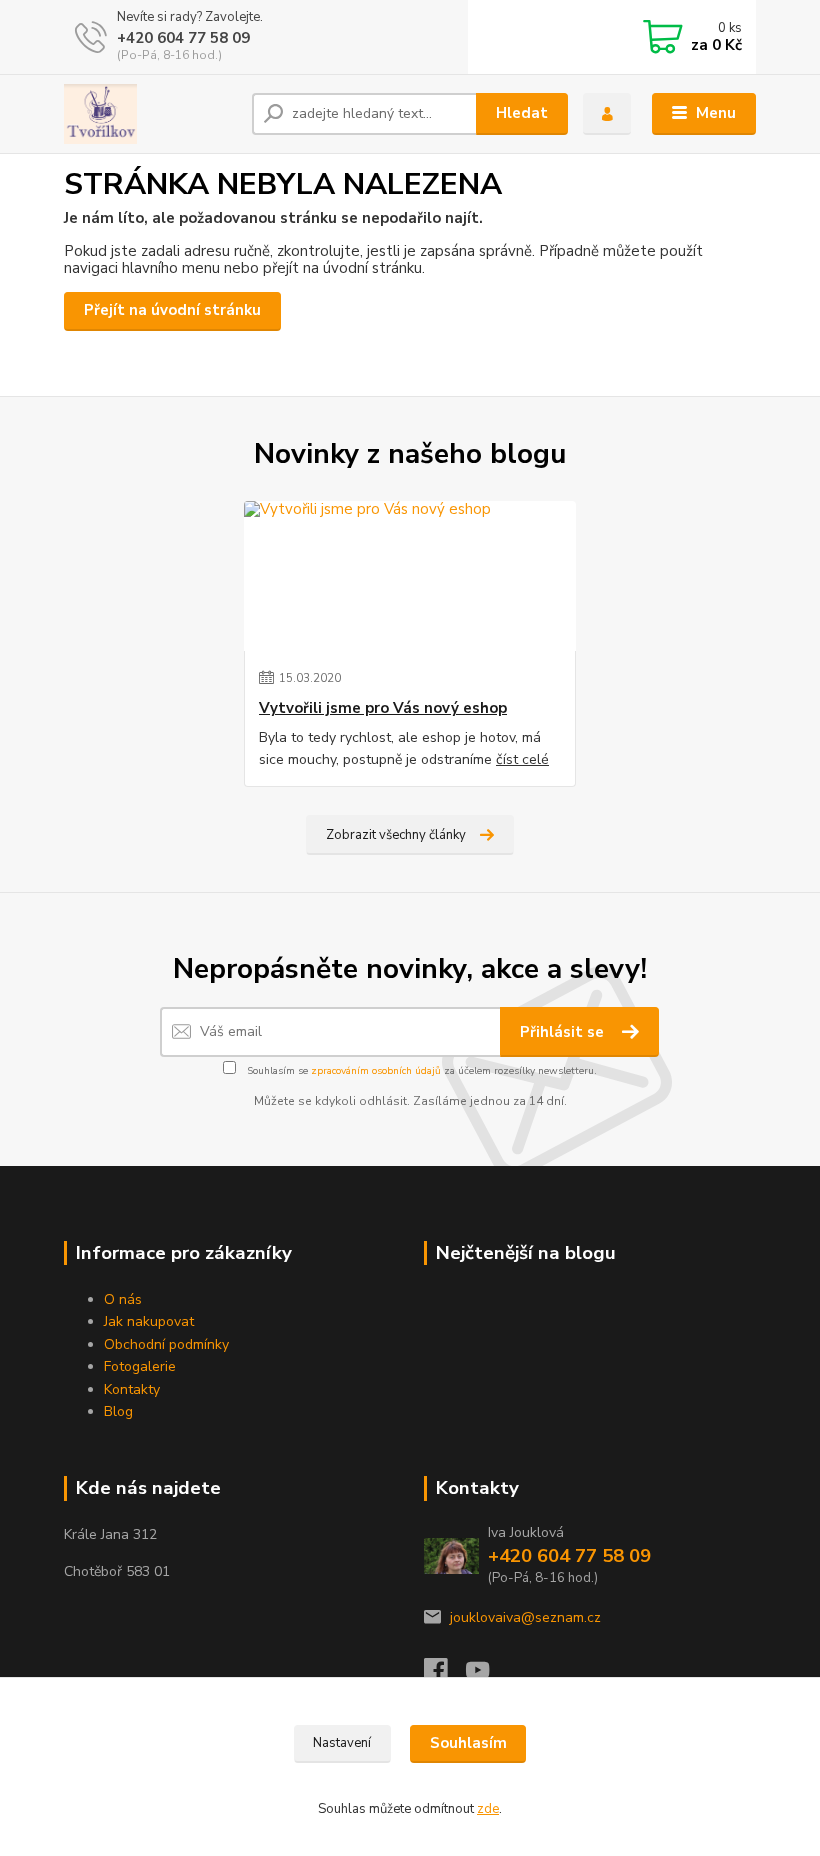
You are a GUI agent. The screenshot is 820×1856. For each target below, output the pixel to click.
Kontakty (132, 1389)
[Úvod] (150, 114)
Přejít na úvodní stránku (172, 310)
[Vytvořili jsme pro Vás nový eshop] (410, 576)
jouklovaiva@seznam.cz (525, 1617)
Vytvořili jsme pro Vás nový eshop (383, 708)
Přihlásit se (564, 1032)
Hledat (522, 113)
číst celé (522, 759)
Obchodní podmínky (166, 1344)
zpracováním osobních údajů (376, 1071)
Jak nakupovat (149, 1321)
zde (488, 1809)
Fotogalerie (140, 1366)
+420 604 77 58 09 (183, 38)
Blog (118, 1411)
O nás (123, 1299)
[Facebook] (445, 1675)
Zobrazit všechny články (396, 835)
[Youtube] (487, 1675)
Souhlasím (468, 1743)
